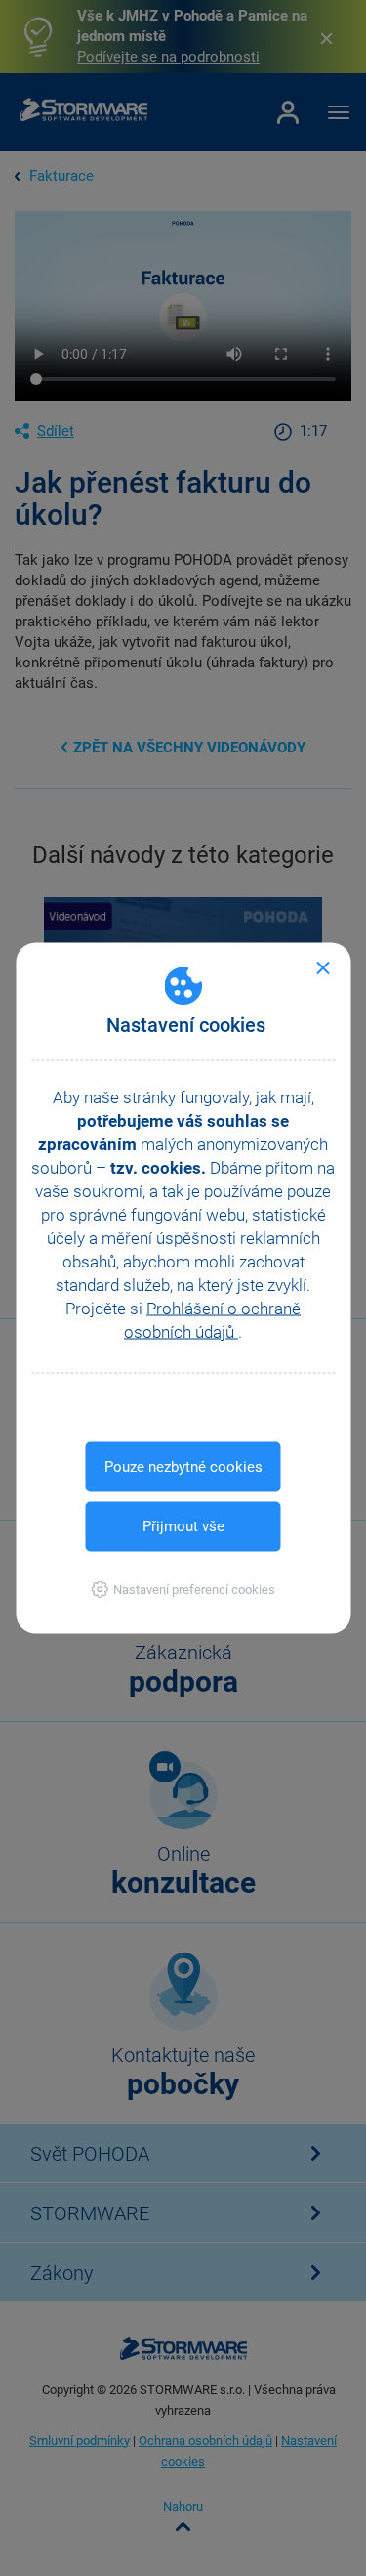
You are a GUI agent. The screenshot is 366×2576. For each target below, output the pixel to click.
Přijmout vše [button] (183, 1526)
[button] (183, 1589)
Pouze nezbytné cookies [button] (183, 1467)
